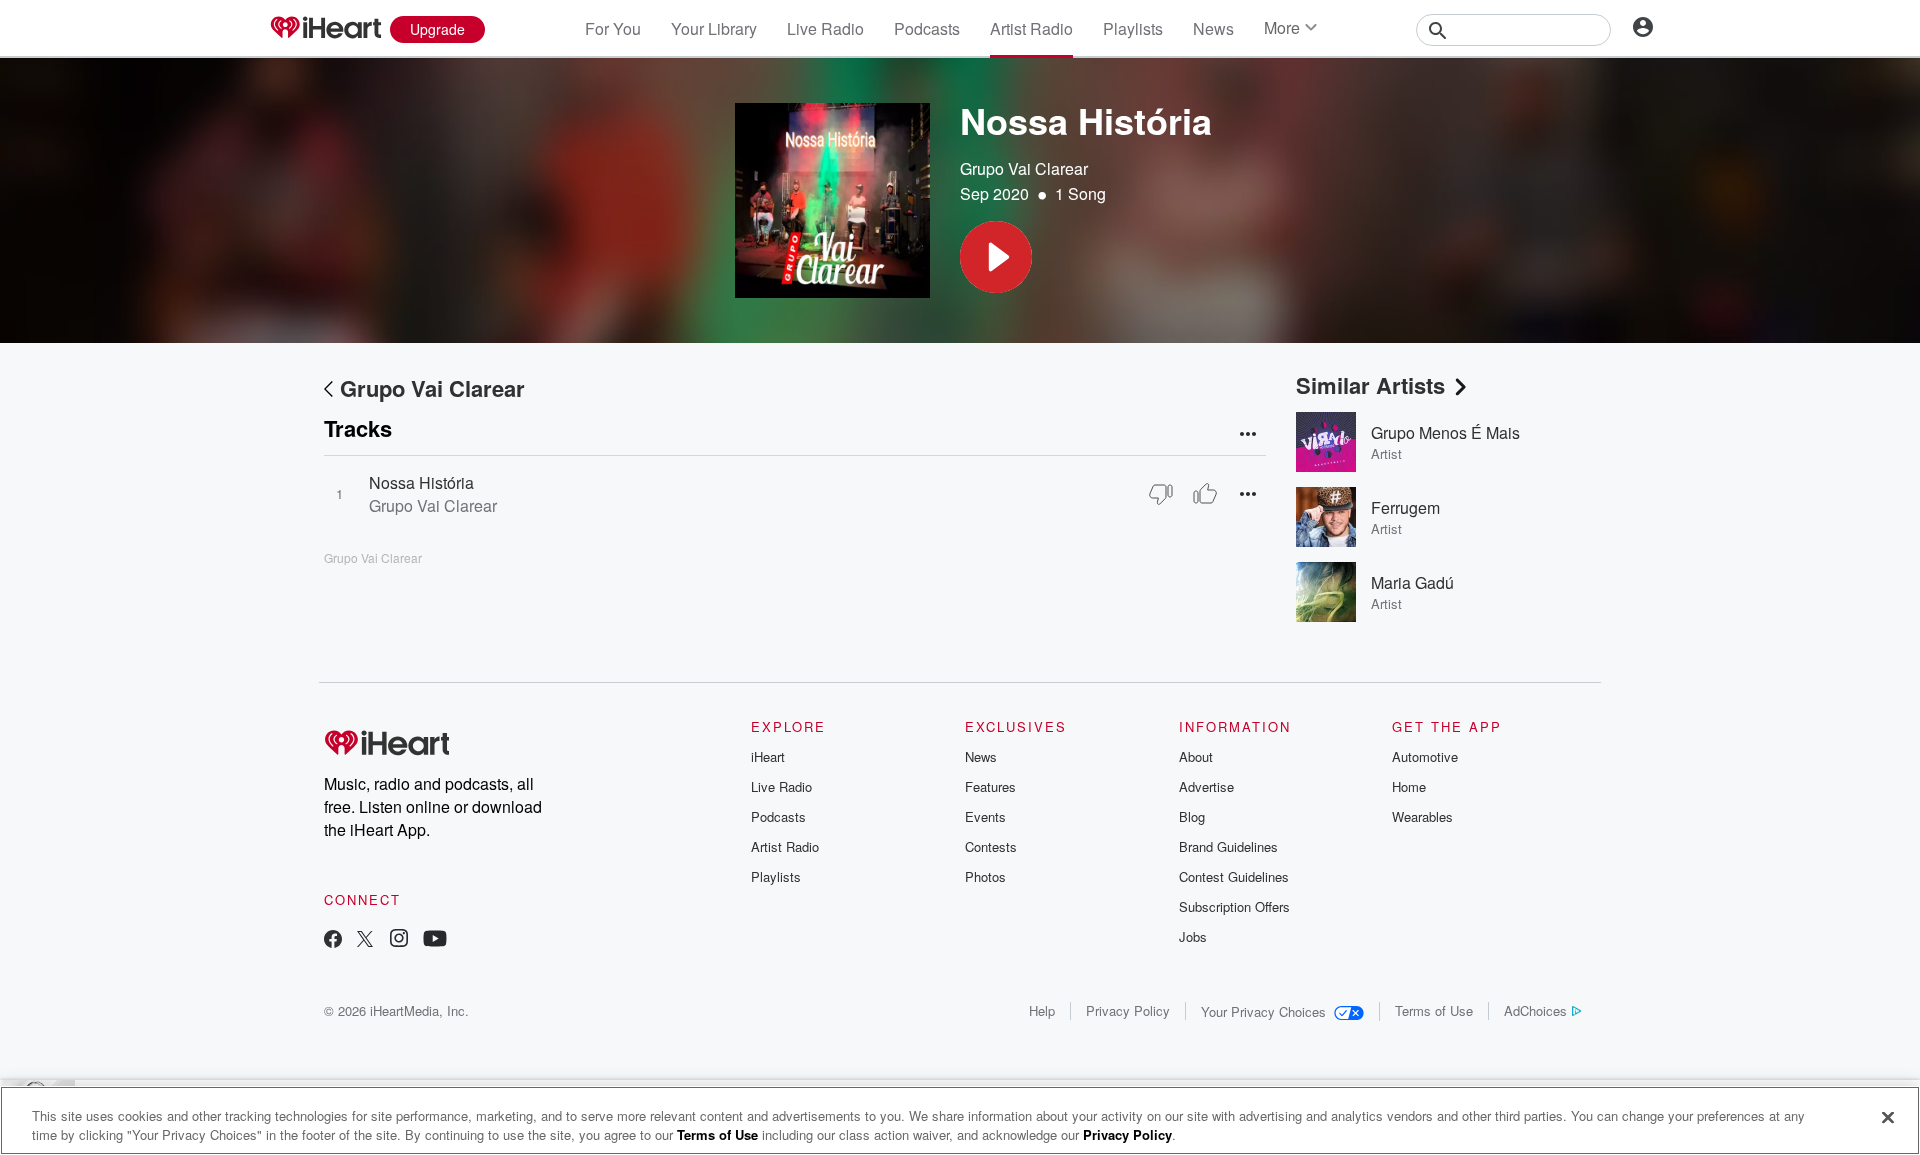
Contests (991, 846)
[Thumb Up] (1205, 494)
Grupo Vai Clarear (1024, 168)
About (1196, 756)
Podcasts (927, 28)
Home (1409, 786)
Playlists (1133, 28)
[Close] (1888, 1118)
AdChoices (1535, 1010)
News (1213, 28)
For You (613, 28)
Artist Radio (1031, 28)
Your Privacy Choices (1263, 1011)
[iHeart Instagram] (399, 940)
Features (990, 786)
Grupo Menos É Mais (1445, 432)
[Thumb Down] (1161, 494)
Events (985, 816)
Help (1042, 1010)
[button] (996, 257)
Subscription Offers (1234, 906)
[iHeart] (325, 29)
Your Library (714, 28)
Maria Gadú (1412, 582)
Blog (1192, 816)
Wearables (1422, 816)
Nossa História (421, 482)
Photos (985, 876)
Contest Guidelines (1234, 876)
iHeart (768, 756)
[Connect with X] (365, 940)
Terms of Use (1434, 1010)
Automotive (1425, 756)
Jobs (1193, 936)
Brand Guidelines (1228, 846)
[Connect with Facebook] (333, 940)
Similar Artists (1370, 385)
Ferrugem (1405, 507)
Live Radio (825, 28)
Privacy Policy (1128, 1010)
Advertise (1206, 786)
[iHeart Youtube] (435, 940)
